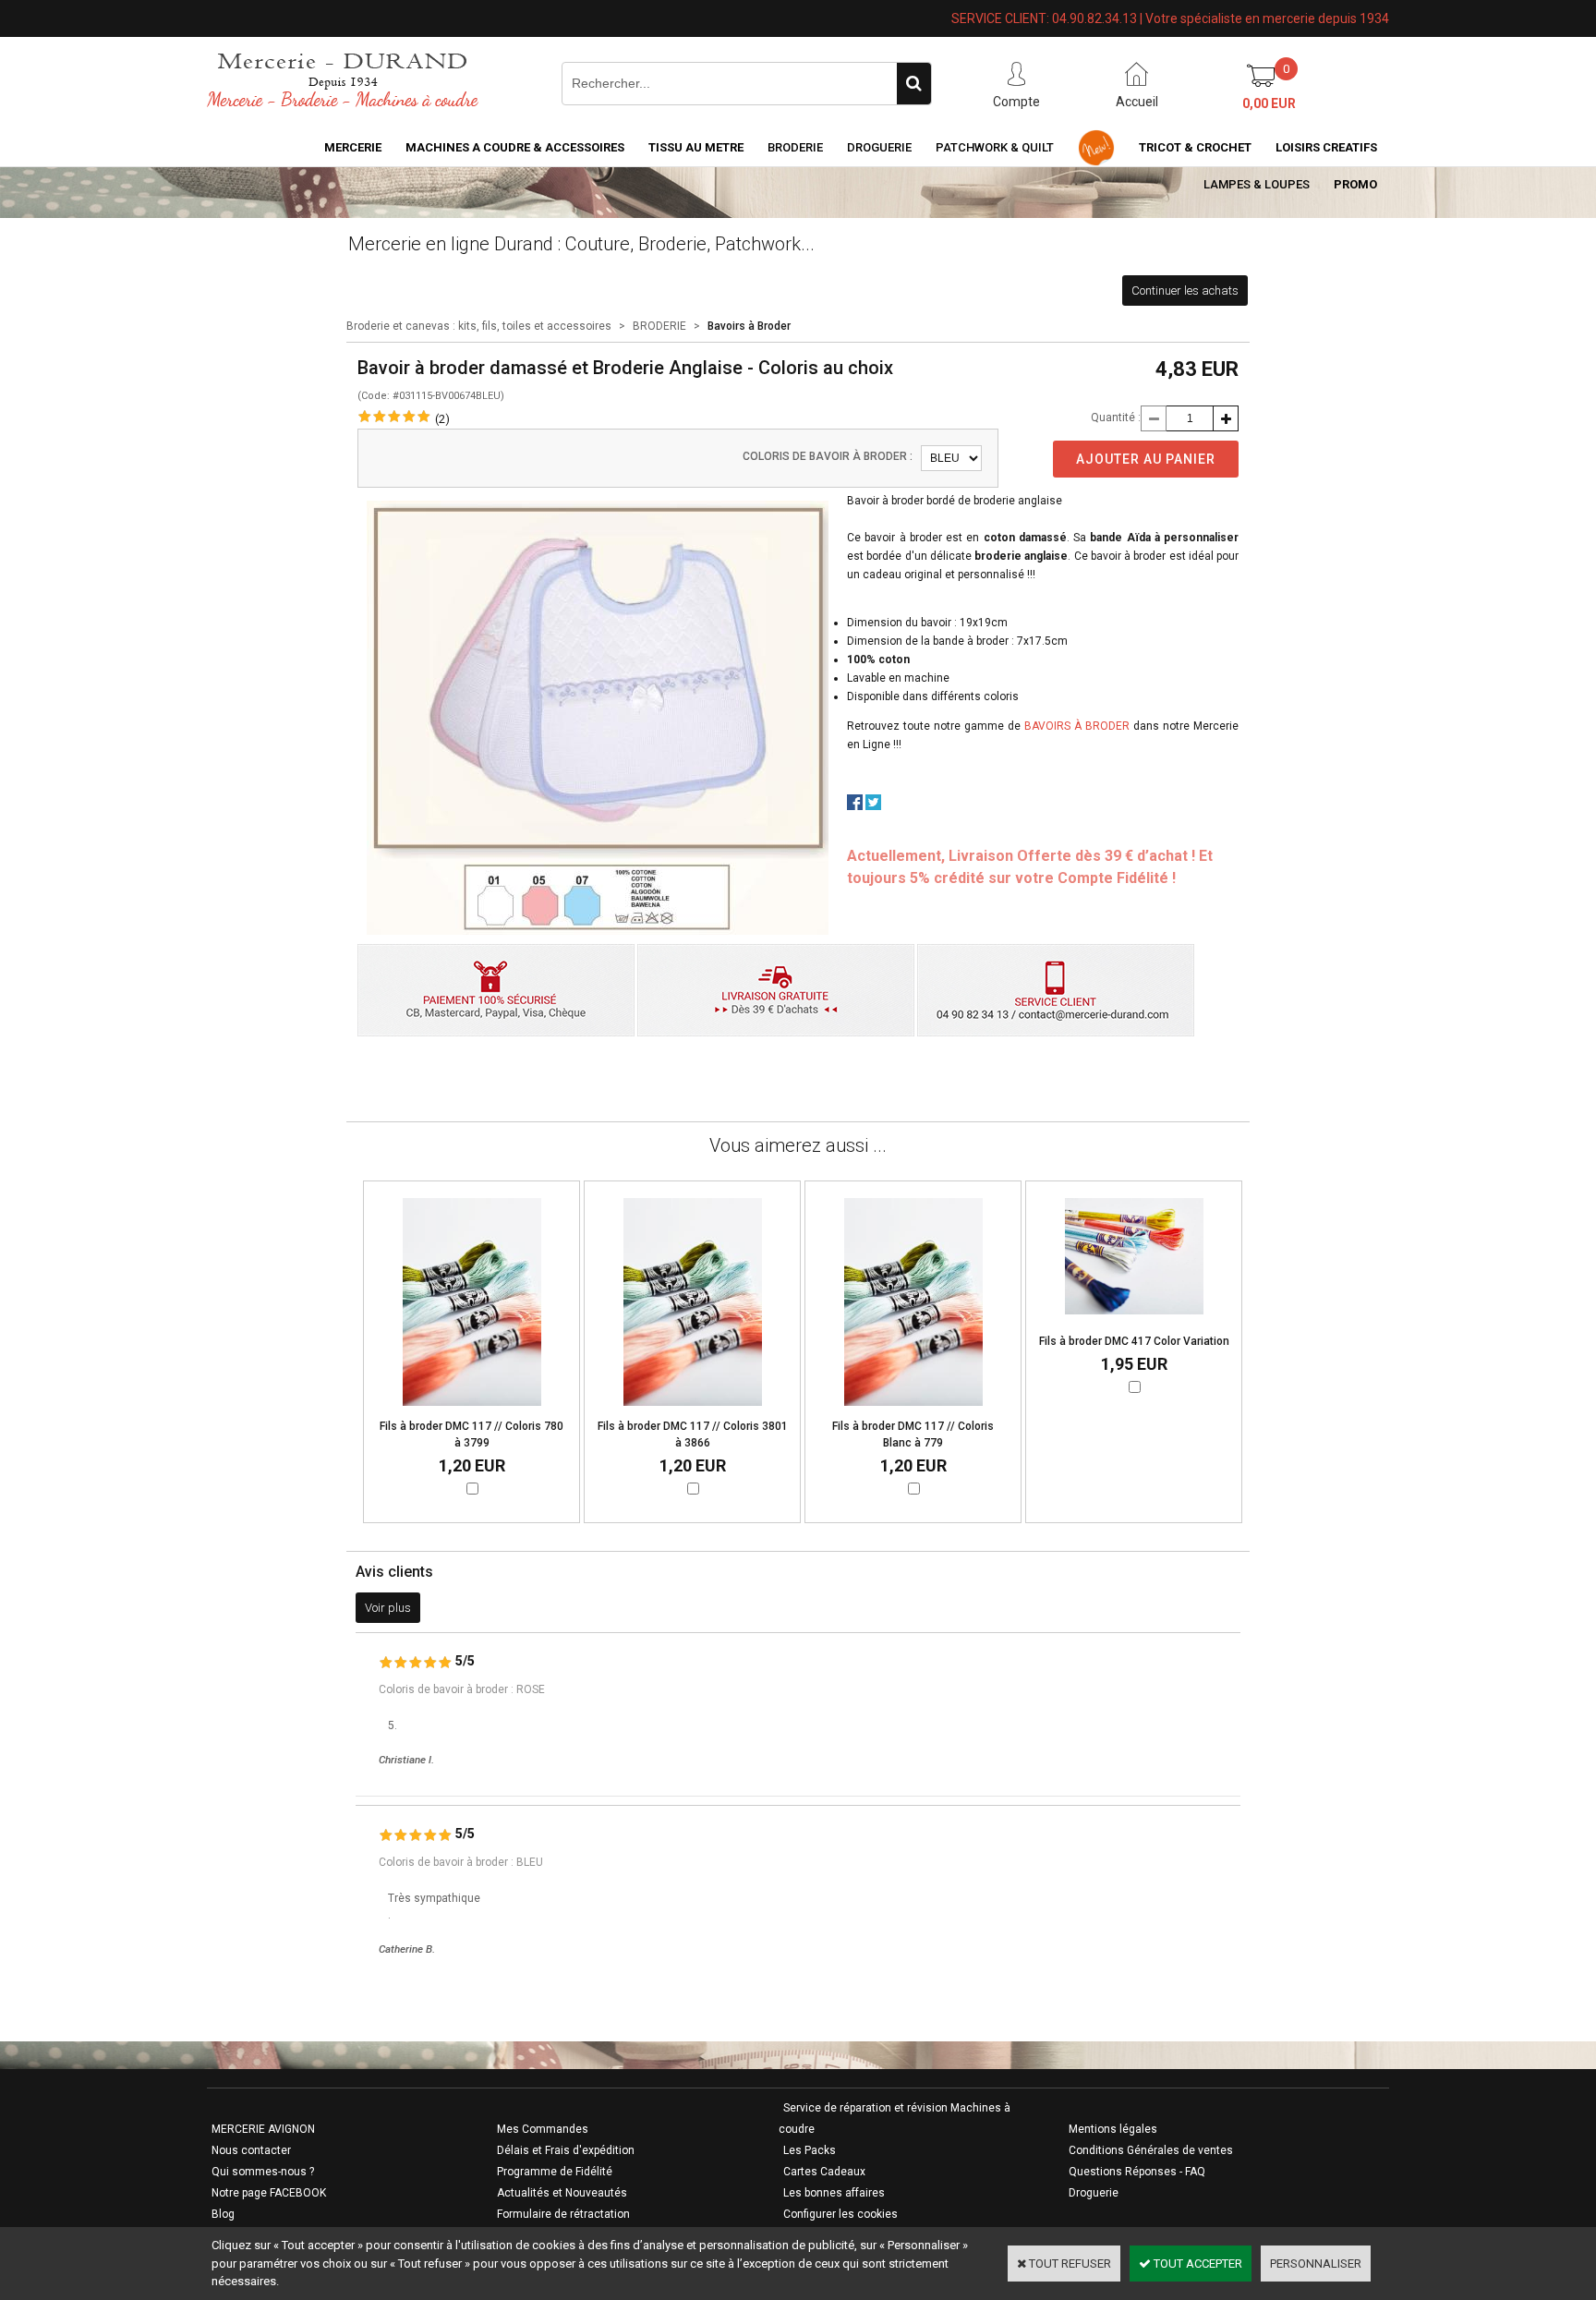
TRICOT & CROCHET (1195, 147)
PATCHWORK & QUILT (995, 147)
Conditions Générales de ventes (1151, 2150)
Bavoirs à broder (1077, 726)
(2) (442, 419)
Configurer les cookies (840, 2214)
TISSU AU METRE (696, 147)
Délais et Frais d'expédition (566, 2150)
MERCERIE (353, 147)
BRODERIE (795, 147)
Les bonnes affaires (834, 2193)
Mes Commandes (543, 2129)
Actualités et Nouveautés (562, 2193)
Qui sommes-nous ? (263, 2172)
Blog (223, 2214)
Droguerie (879, 147)
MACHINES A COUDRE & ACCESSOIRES (515, 147)
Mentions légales (1113, 2129)
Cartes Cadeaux (824, 2172)
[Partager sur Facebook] (855, 806)
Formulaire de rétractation (563, 2214)
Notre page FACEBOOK (269, 2193)
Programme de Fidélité (555, 2172)
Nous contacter (251, 2150)
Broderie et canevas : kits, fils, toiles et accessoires (479, 326)
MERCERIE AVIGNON (263, 2129)
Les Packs (810, 2150)
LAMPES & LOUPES (1257, 184)
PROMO (1355, 184)
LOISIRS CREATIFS (1326, 147)
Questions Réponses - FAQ (1137, 2172)
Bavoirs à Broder (749, 326)
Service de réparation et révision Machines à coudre (895, 2118)
